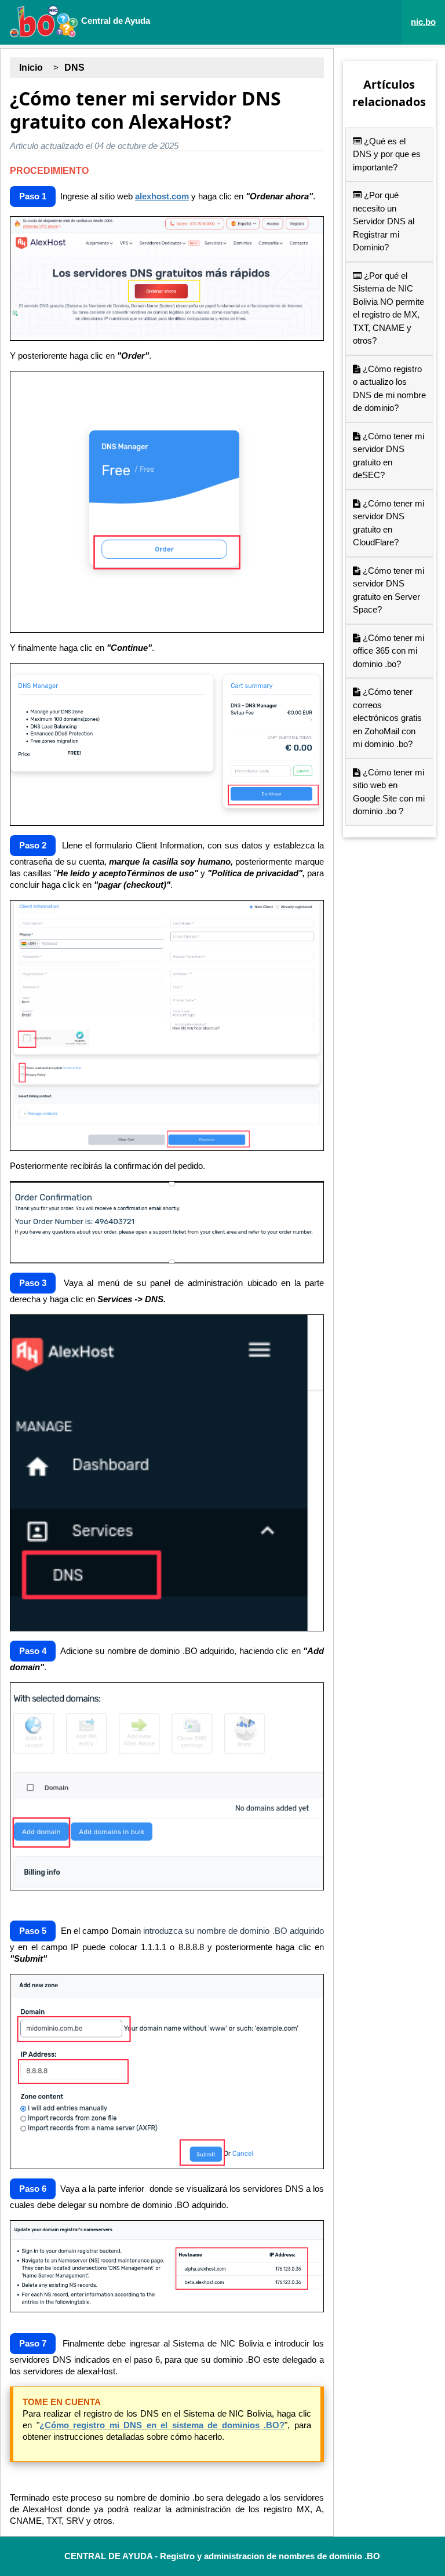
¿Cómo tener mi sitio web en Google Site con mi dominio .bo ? (389, 792)
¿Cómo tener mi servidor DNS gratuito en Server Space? (389, 590)
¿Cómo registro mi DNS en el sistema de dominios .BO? (162, 2425)
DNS (74, 68)
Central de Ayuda (114, 21)
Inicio (31, 68)
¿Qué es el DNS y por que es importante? (387, 154)
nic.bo (423, 22)
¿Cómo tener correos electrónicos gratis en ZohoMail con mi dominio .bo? (387, 718)
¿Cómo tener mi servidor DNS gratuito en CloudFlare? (389, 523)
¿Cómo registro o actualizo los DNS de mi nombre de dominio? (389, 389)
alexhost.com (162, 196)
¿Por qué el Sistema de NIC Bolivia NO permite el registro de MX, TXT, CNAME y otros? (389, 308)
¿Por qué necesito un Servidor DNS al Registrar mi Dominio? (384, 221)
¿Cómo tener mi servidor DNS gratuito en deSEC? (389, 456)
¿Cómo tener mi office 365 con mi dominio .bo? (389, 651)
